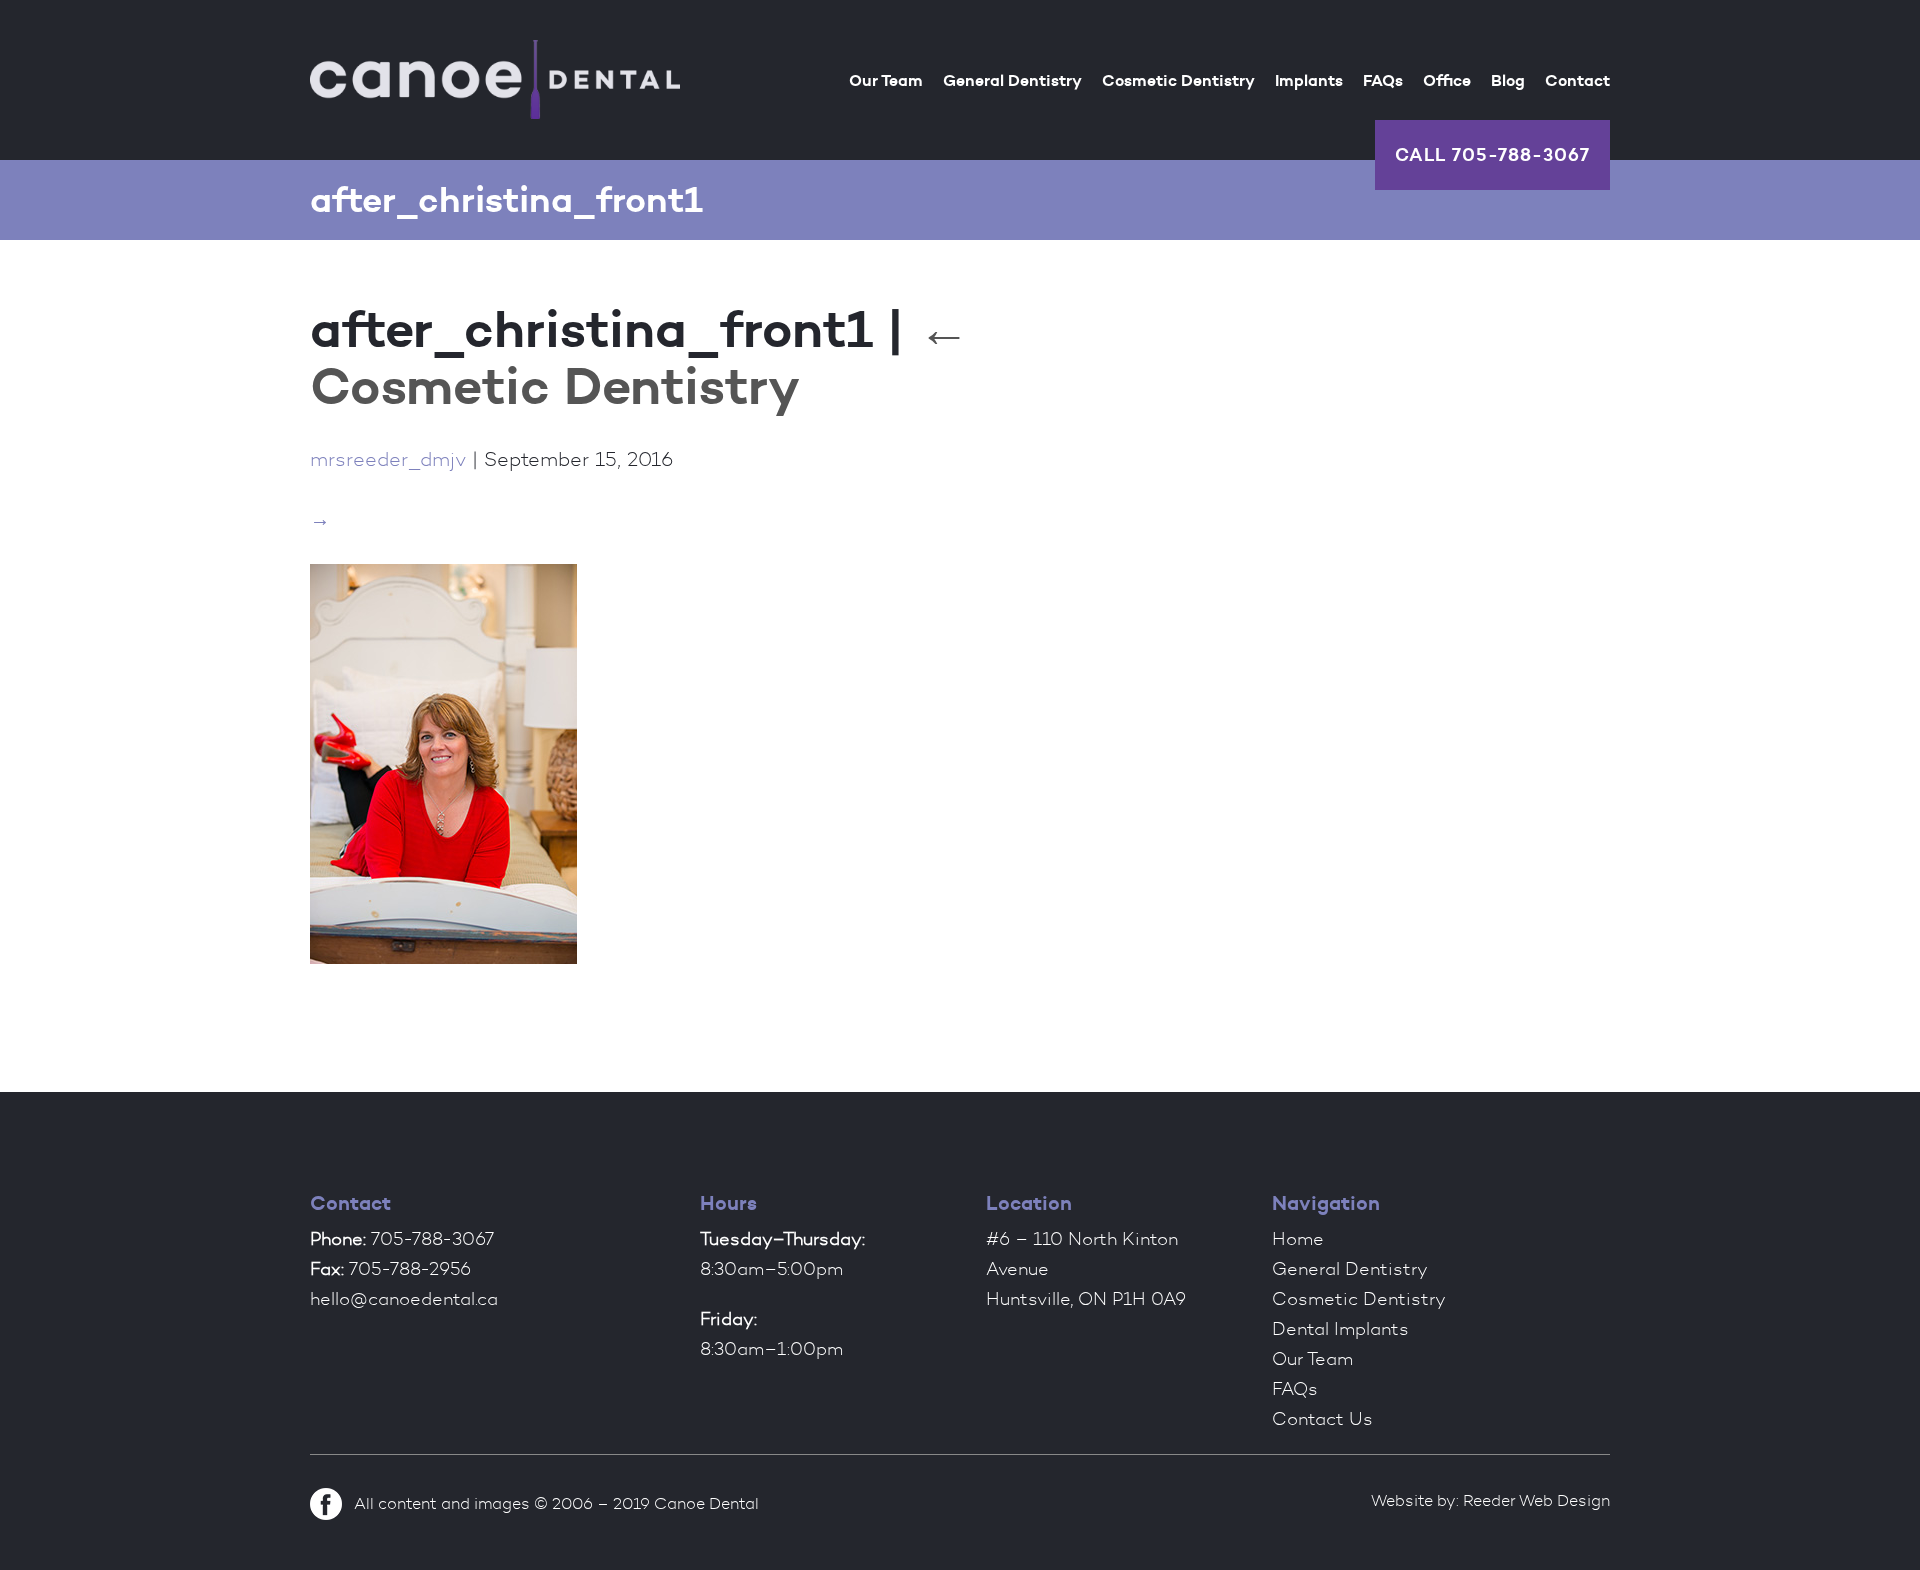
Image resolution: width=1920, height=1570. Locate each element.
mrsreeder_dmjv (388, 459)
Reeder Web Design (1536, 1500)
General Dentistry (1012, 80)
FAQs (1383, 80)
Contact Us (1322, 1419)
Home (1298, 1239)
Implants (1309, 80)
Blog (1508, 80)
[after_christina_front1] (443, 967)
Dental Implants (1340, 1329)
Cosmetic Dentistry (1178, 80)
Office (1447, 80)
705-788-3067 (1521, 154)
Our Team (886, 80)
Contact (1577, 80)
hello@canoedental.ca (404, 1299)
